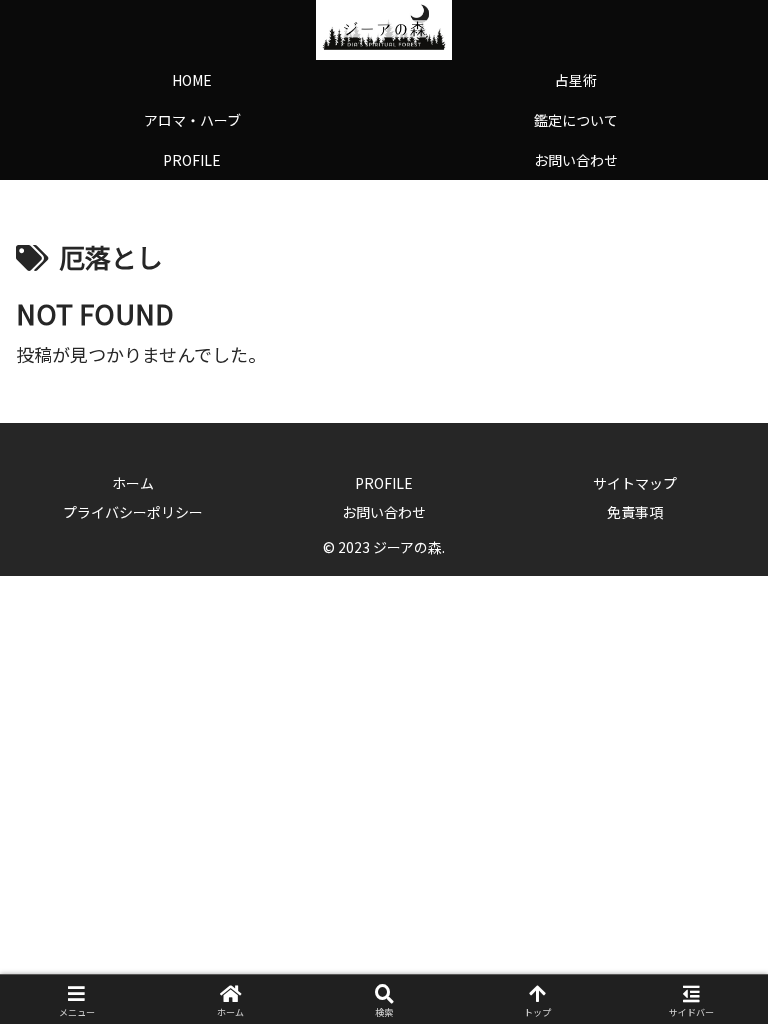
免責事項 (635, 512)
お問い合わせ (384, 512)
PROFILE (384, 483)
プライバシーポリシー (133, 512)
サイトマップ (635, 483)
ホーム (133, 483)
